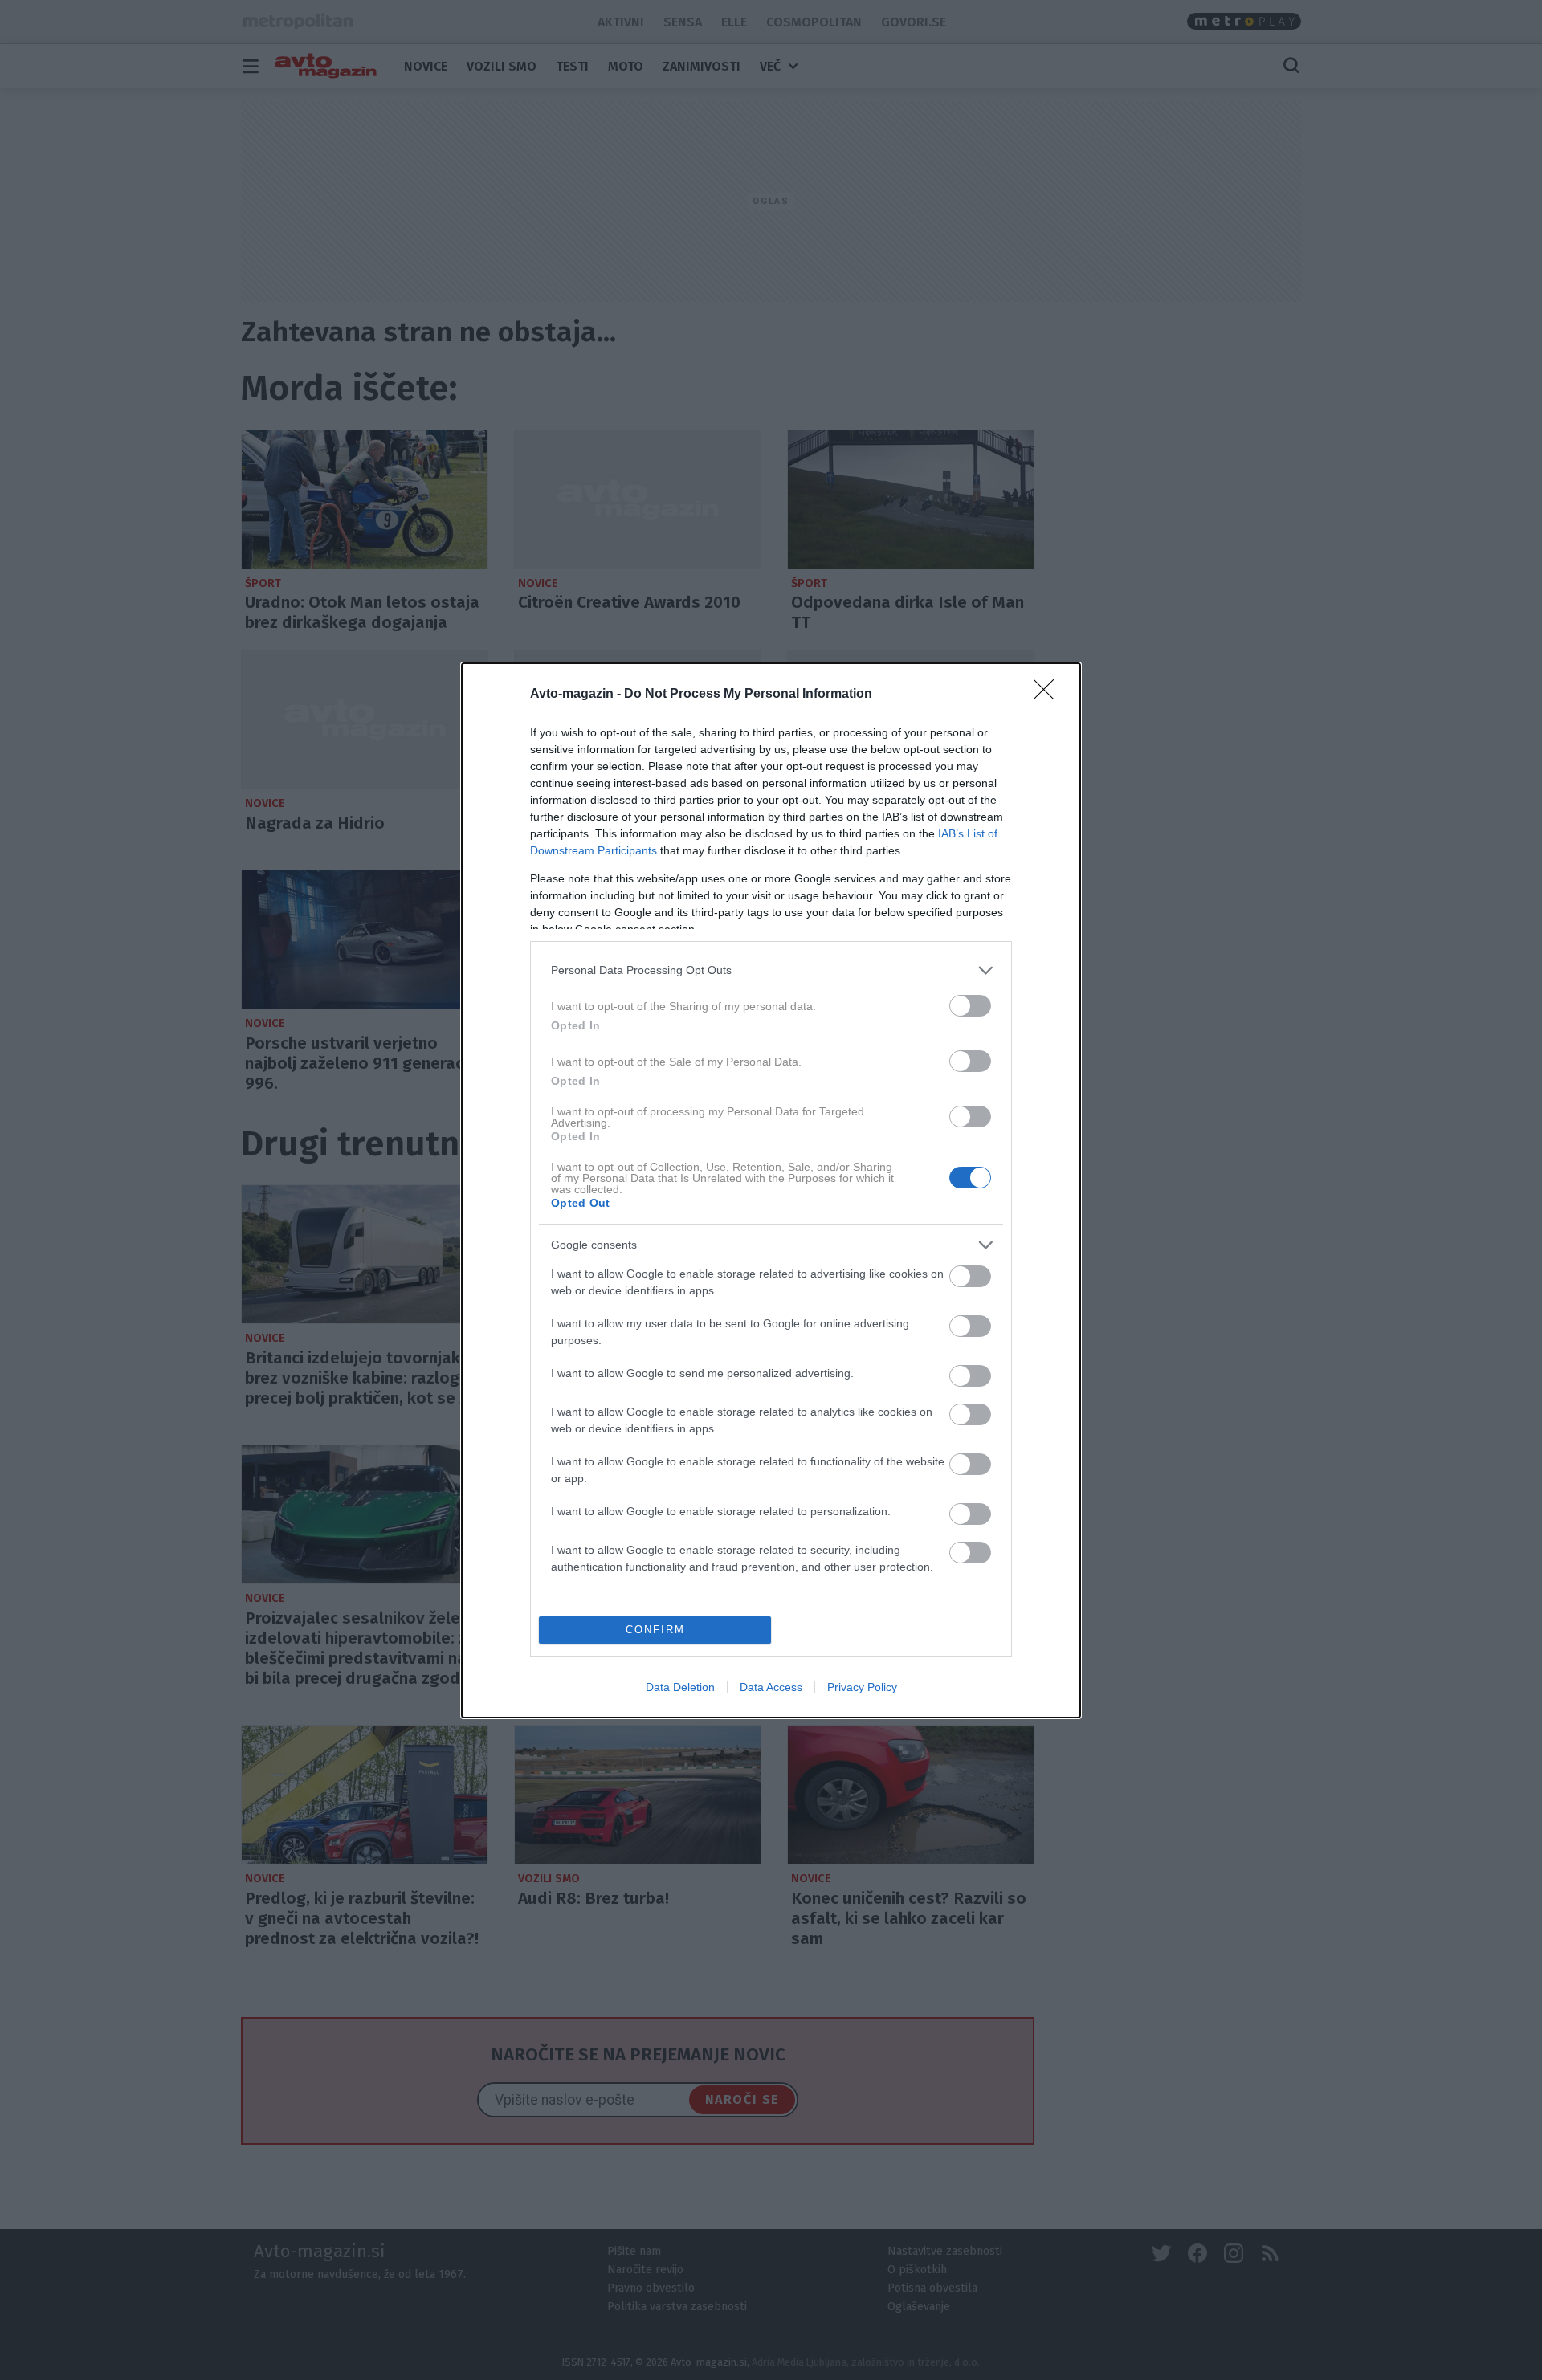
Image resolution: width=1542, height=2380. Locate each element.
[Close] (1049, 695)
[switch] (970, 1006)
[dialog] (771, 1190)
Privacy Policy (862, 1687)
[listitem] (771, 970)
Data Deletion (680, 1687)
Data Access (771, 1687)
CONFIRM (655, 1630)
